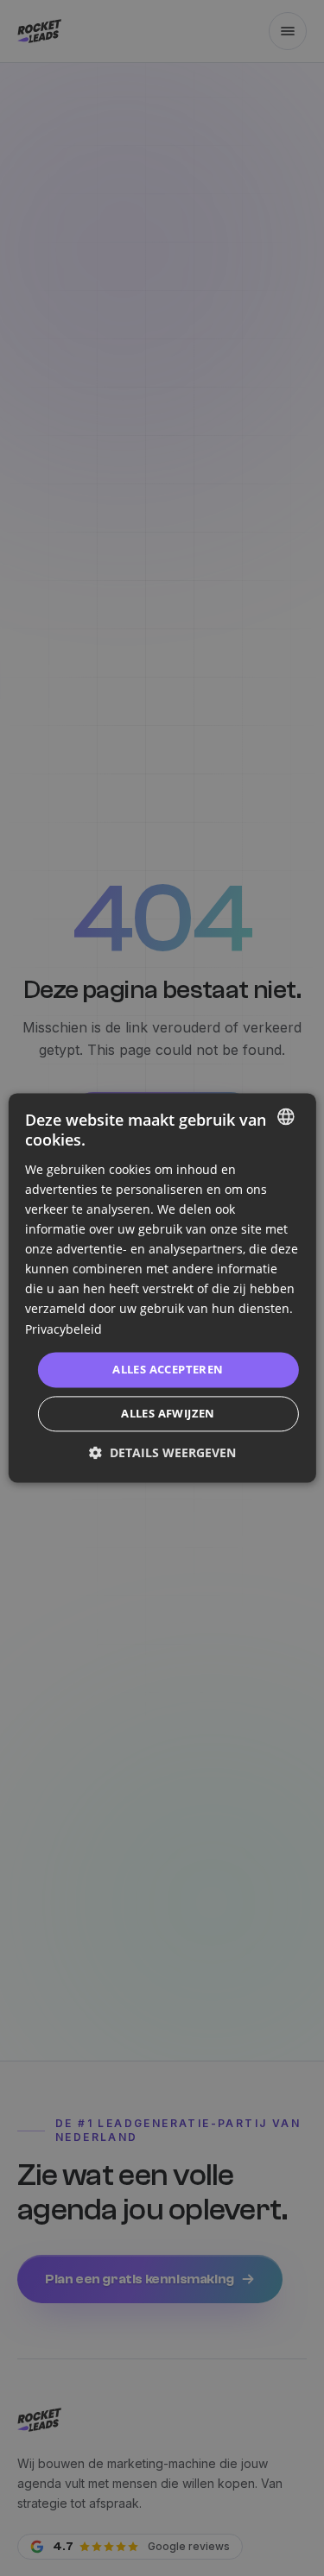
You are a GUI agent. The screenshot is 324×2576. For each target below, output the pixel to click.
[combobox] (286, 1116)
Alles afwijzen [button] (168, 1414)
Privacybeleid (64, 1329)
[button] (162, 1453)
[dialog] (162, 1288)
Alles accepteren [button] (168, 1369)
